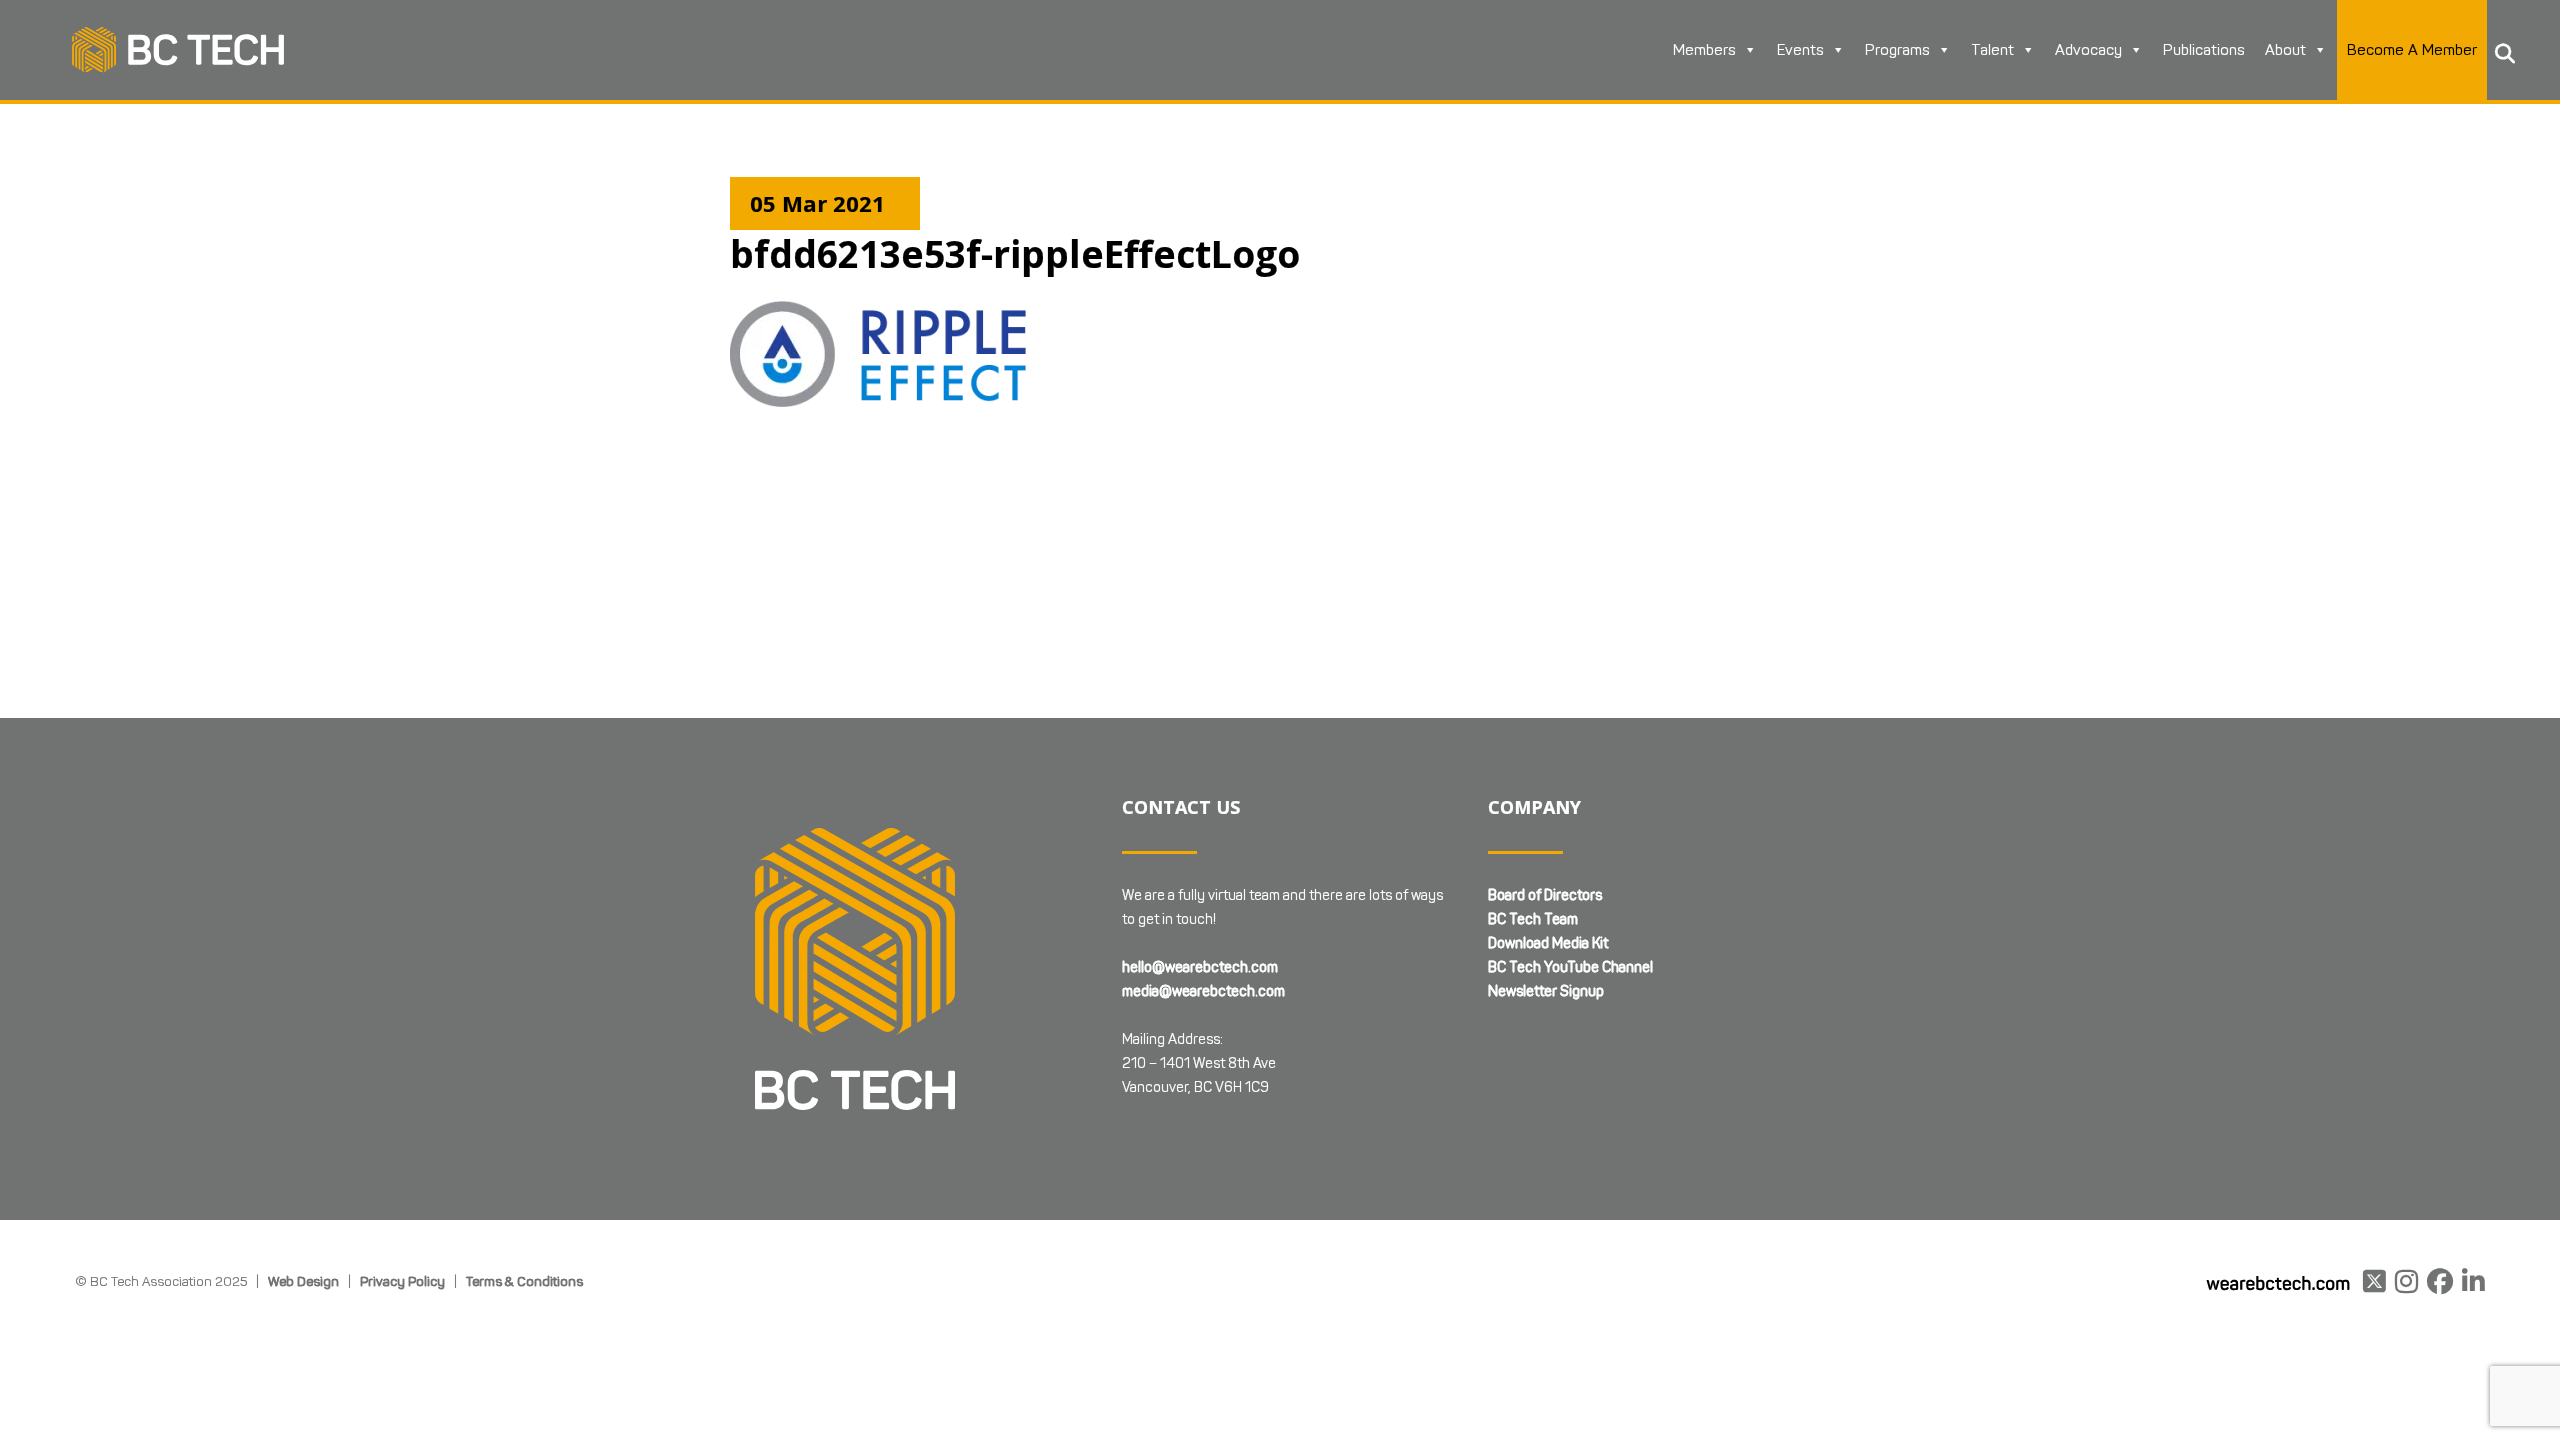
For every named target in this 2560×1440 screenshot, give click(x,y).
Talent (1992, 50)
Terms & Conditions (524, 1281)
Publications (2204, 50)
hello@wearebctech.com (1200, 967)
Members (1704, 50)
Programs (1897, 50)
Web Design (303, 1281)
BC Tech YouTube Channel (1570, 967)
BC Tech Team (1533, 919)
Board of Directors (1545, 895)
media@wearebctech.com (1203, 991)
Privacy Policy (402, 1281)
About (2285, 50)
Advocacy (2088, 50)
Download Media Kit (1548, 943)
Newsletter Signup (1546, 991)
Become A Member (2412, 50)
